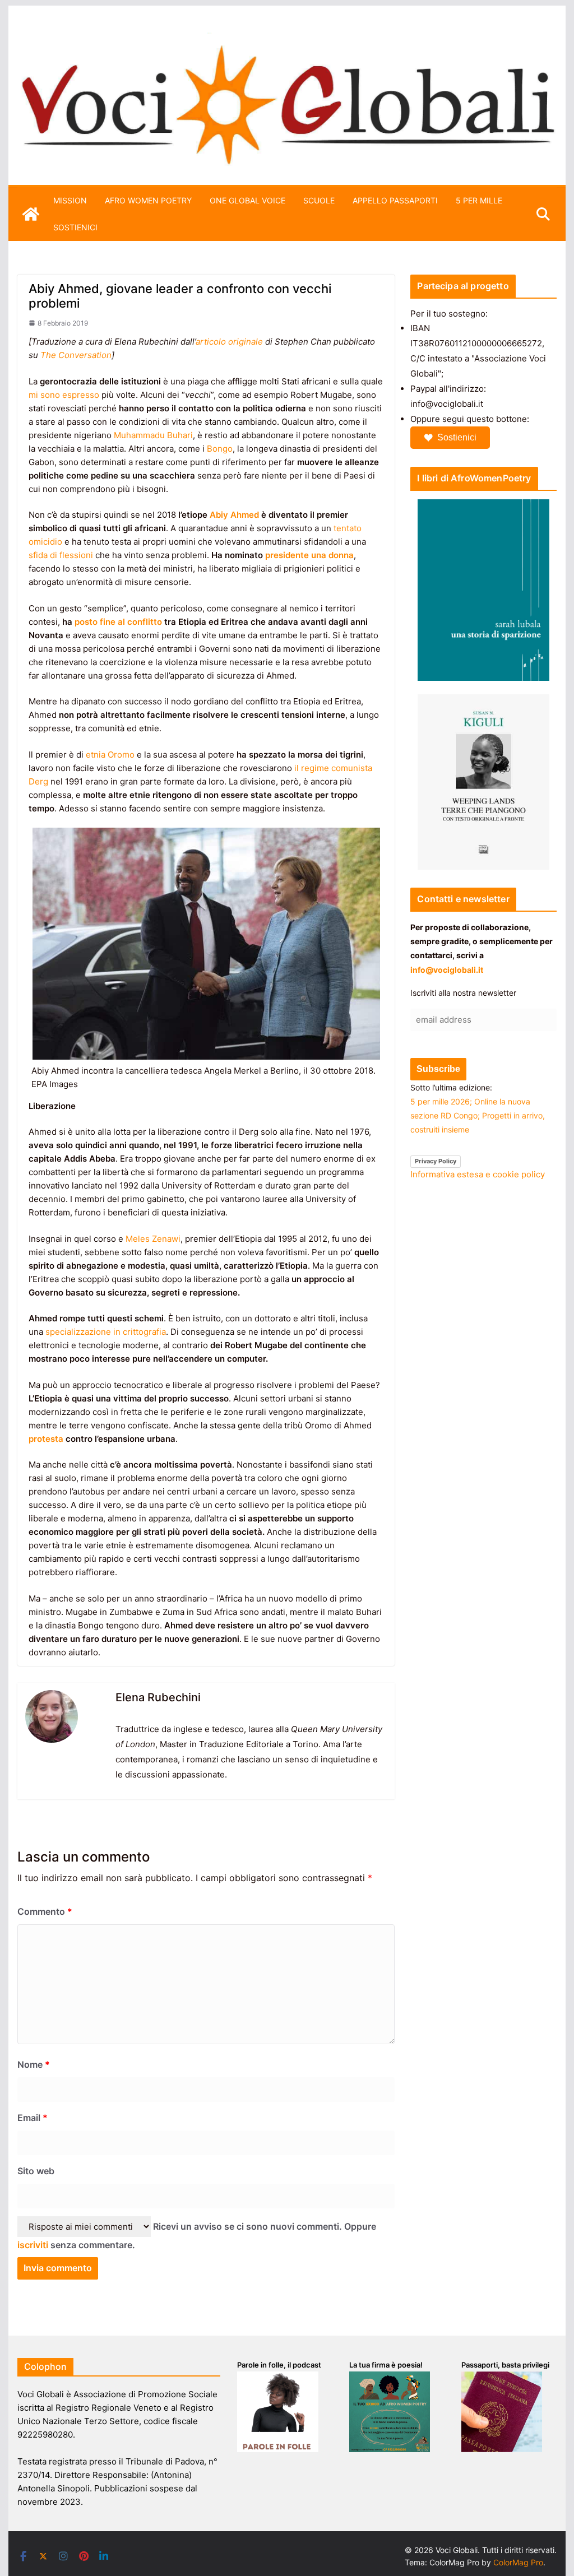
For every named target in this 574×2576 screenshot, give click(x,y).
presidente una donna (309, 555)
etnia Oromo (110, 755)
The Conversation (76, 355)
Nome (34, 2064)
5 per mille (479, 200)
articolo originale (229, 342)
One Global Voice (247, 200)
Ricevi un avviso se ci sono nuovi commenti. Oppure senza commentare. (197, 2236)
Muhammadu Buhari (153, 435)
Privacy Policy (436, 1161)
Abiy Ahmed (234, 515)
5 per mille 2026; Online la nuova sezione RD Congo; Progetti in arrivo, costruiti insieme (478, 1115)
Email (33, 2118)
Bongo (220, 449)
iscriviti (33, 2245)
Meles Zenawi (153, 1239)
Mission (70, 200)
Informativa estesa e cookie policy (478, 1174)
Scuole (319, 200)
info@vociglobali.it (447, 970)
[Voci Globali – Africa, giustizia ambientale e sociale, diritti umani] (287, 39)
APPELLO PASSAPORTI (395, 200)
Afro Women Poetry (148, 200)
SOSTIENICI (75, 227)
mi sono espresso (64, 395)
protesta (46, 1439)
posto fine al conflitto (118, 622)
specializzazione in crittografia (106, 1332)
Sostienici (457, 437)
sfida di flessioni (61, 555)
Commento (45, 1911)
